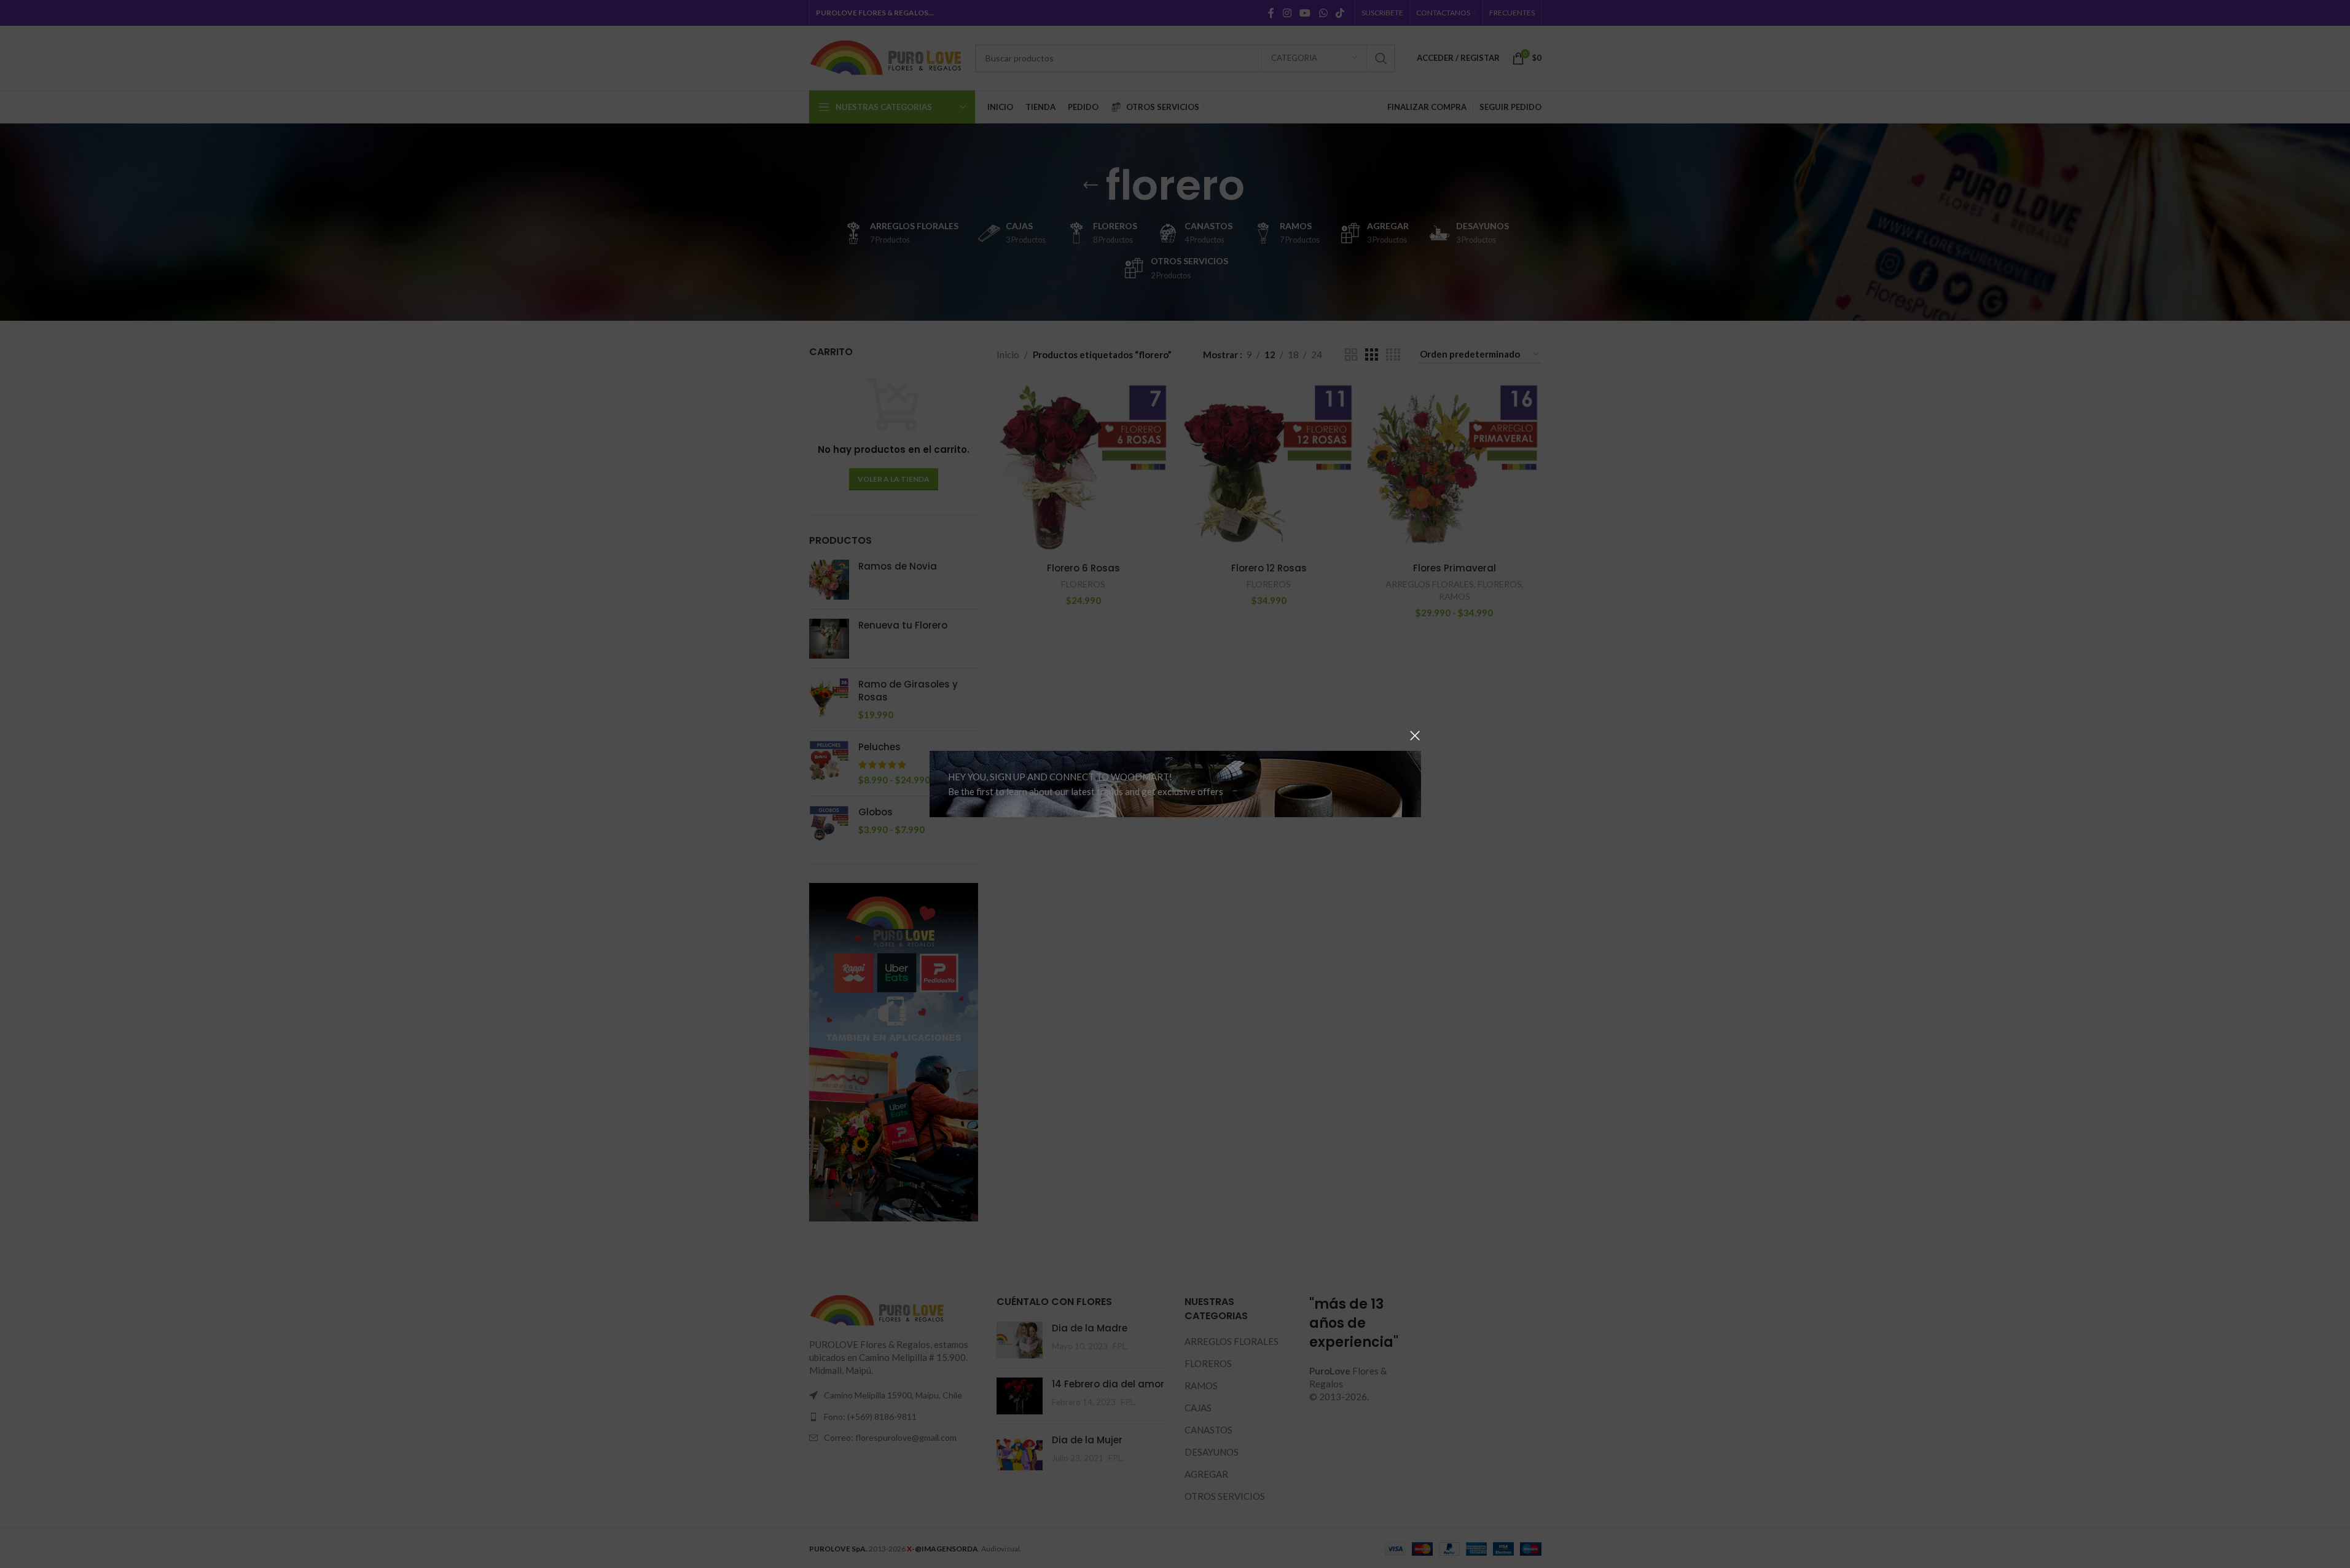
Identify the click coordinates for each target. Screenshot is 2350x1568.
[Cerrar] (1415, 735)
